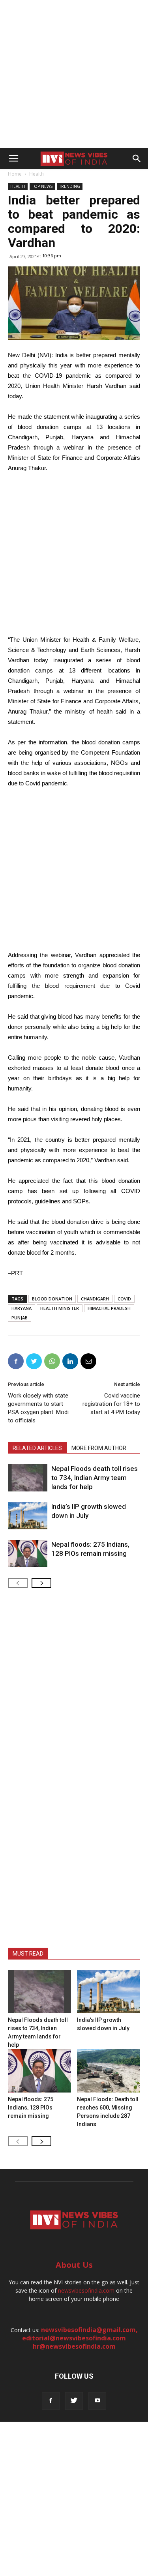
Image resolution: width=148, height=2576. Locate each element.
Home (15, 174)
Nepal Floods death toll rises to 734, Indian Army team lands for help (95, 1478)
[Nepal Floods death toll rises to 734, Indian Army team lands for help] (28, 1478)
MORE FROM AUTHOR (99, 1448)
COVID (124, 1299)
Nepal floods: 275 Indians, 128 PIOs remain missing (31, 2108)
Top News (42, 186)
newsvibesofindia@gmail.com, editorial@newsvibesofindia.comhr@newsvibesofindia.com (80, 2338)
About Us (74, 2265)
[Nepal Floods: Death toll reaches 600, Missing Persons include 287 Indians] (109, 2071)
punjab (20, 1318)
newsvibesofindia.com (86, 2290)
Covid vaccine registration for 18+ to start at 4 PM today (111, 1404)
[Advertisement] (74, 74)
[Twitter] (74, 2401)
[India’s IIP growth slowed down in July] (28, 1516)
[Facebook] (51, 2401)
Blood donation (52, 1299)
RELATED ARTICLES (37, 1448)
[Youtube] (97, 2401)
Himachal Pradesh (109, 1308)
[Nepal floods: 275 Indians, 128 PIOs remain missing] (28, 1554)
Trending (70, 186)
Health (37, 174)
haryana (22, 1308)
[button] (137, 159)
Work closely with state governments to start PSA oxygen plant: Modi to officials (38, 1408)
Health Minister (60, 1308)
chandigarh (95, 1299)
